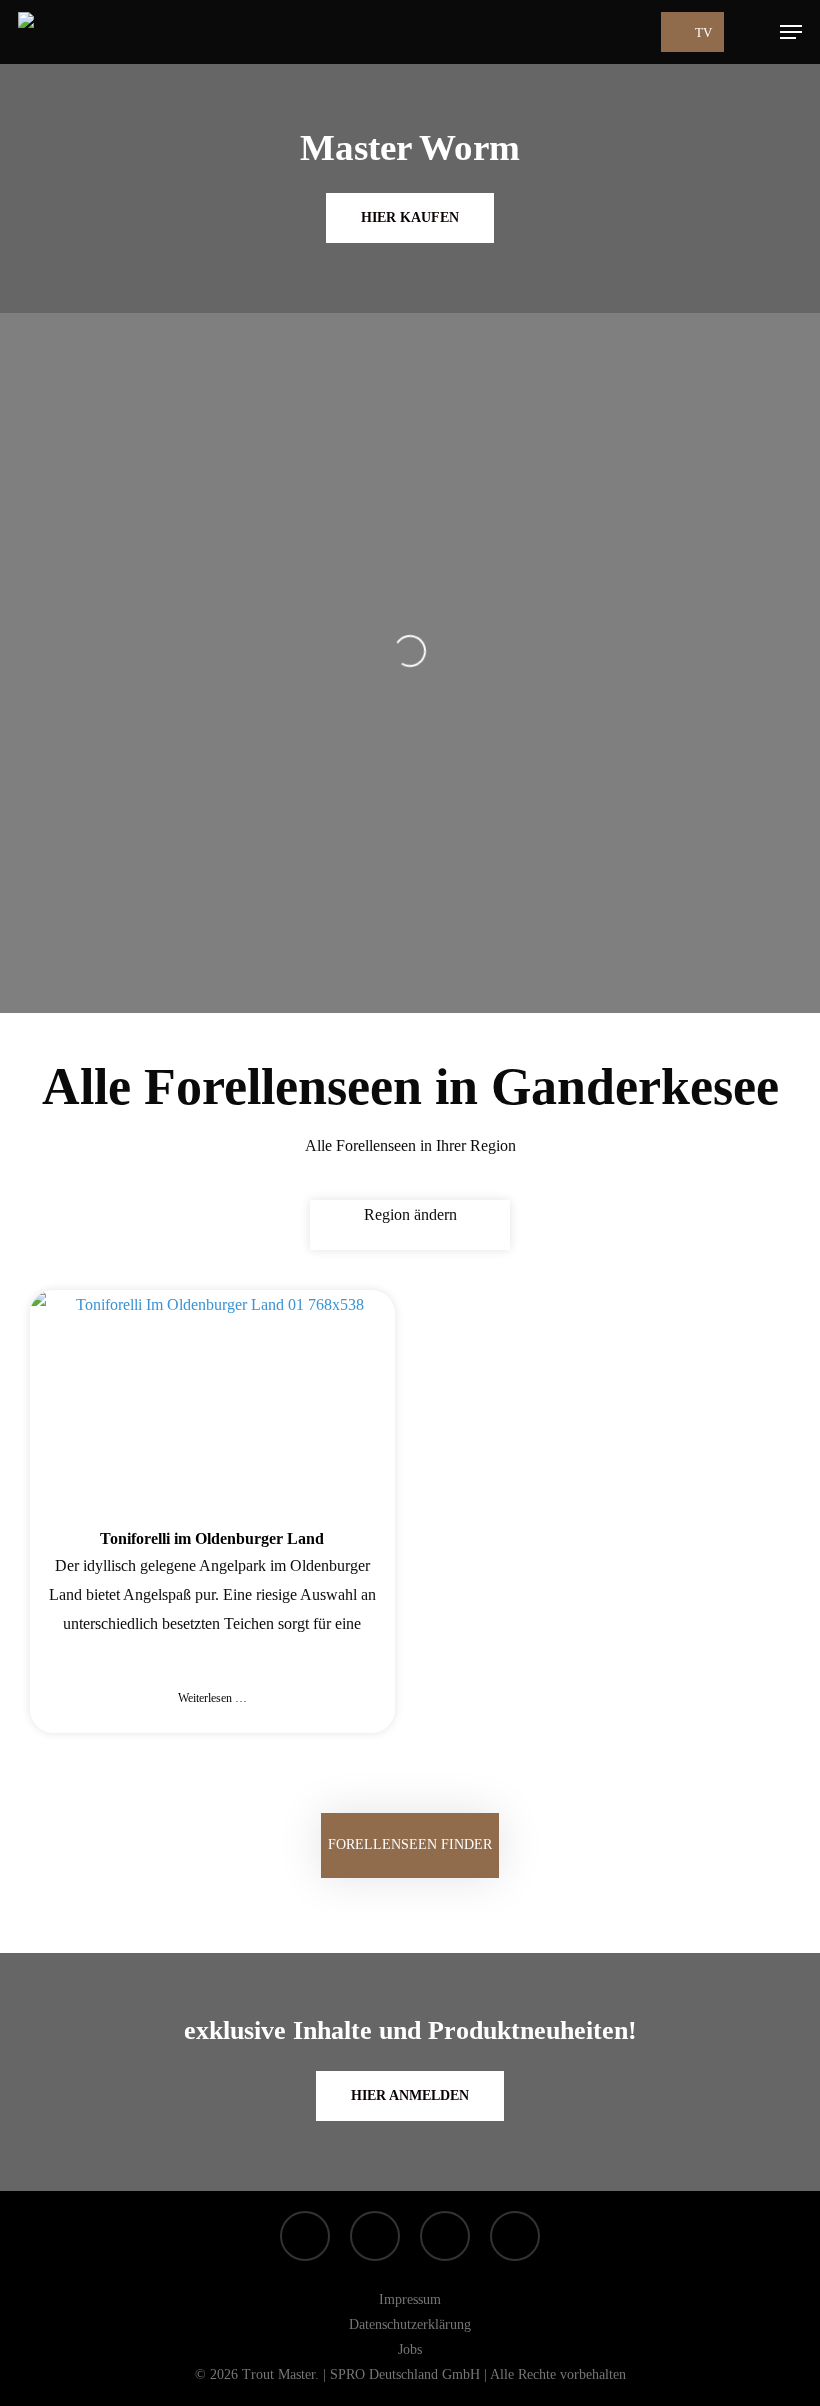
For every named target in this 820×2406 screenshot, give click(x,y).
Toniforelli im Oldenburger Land (212, 1538)
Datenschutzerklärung (410, 2324)
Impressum (410, 2299)
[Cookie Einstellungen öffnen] (44, 2380)
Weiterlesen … (212, 1698)
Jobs (410, 2349)
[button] (791, 32)
